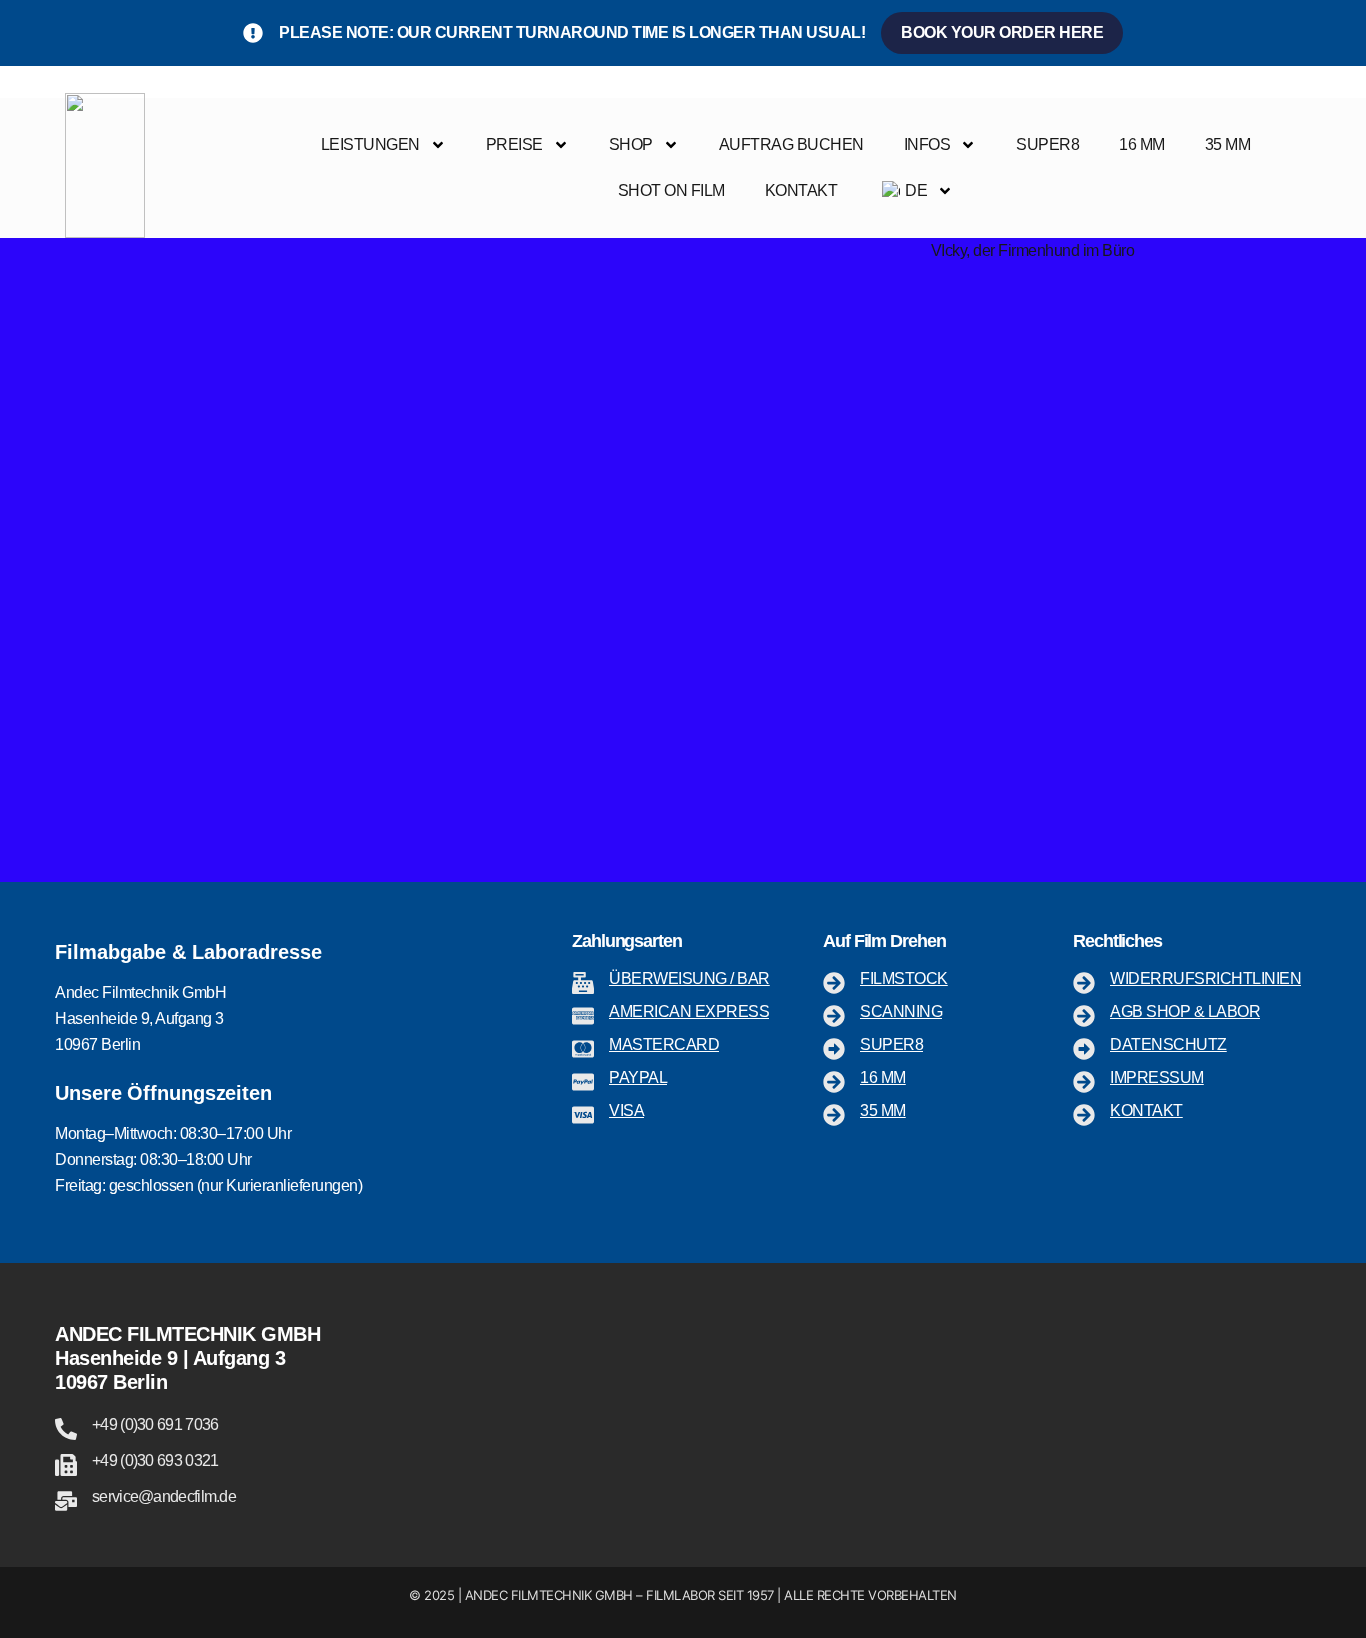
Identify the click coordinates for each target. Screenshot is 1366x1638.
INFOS (927, 144)
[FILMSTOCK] (834, 983)
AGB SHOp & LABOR (1185, 1011)
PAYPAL (638, 1077)
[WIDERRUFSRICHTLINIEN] (1084, 983)
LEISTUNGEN (370, 144)
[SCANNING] (834, 1016)
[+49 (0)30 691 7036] (66, 1429)
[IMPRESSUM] (1084, 1082)
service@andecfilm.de (164, 1496)
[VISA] (583, 1115)
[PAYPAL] (583, 1082)
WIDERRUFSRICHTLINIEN (1205, 978)
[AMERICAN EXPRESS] (583, 1016)
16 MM (1142, 144)
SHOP (631, 144)
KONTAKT (801, 190)
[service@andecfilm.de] (66, 1501)
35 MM (1228, 144)
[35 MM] (834, 1115)
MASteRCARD (664, 1044)
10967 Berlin (111, 1382)
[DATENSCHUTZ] (1084, 1049)
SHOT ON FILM (671, 190)
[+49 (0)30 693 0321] (66, 1465)
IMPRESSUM (1157, 1077)
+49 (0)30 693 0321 (155, 1460)
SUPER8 (1047, 144)
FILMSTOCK (904, 978)
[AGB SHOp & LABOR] (1084, 1016)
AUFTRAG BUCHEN (791, 144)
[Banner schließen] (1346, 33)
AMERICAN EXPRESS (689, 1011)
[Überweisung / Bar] (583, 983)
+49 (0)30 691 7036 (155, 1424)
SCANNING (901, 1011)
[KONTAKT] (1084, 1115)
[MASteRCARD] (583, 1049)
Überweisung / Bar (689, 978)
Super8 (891, 1044)
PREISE (514, 144)
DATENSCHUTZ (1168, 1044)
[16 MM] (834, 1082)
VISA (626, 1110)
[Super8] (834, 1049)
